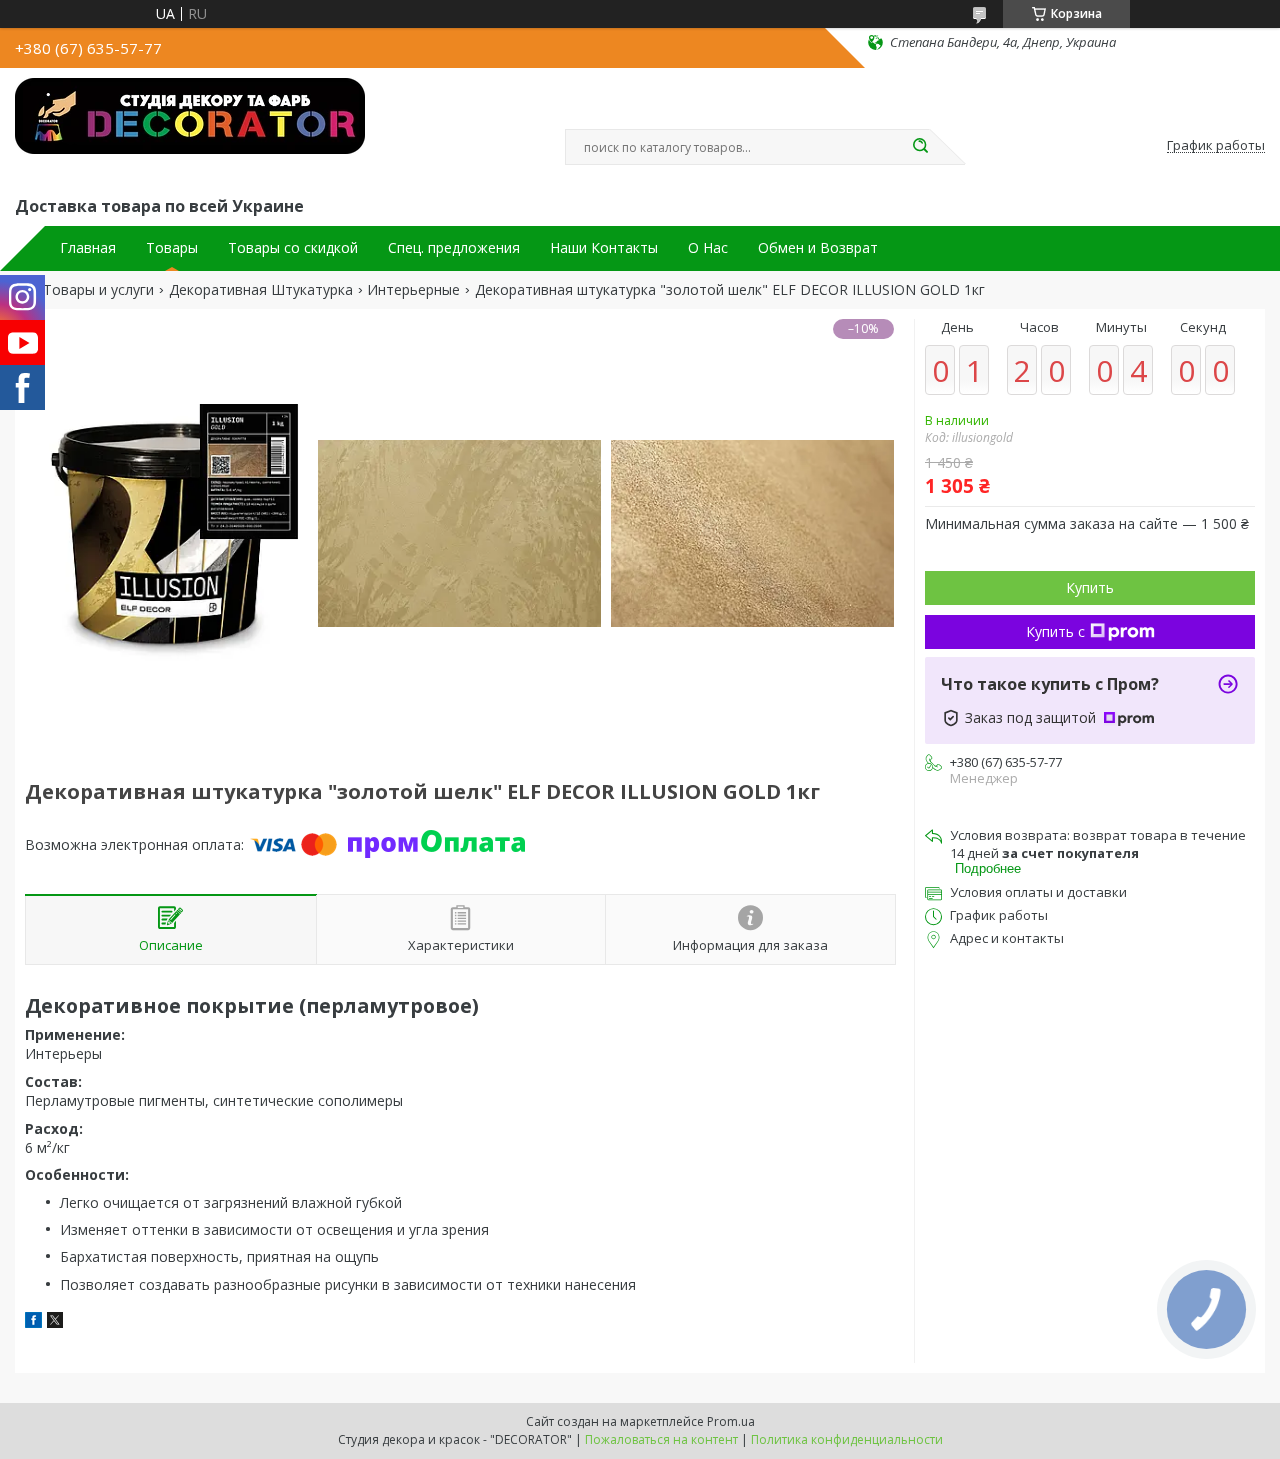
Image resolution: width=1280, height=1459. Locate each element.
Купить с (1055, 631)
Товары (172, 248)
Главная (88, 248)
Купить (1090, 587)
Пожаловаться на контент (661, 1439)
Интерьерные (413, 290)
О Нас (708, 248)
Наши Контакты (604, 248)
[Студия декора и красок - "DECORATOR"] (190, 128)
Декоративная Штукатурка (261, 290)
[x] (55, 1322)
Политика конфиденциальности (847, 1439)
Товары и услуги (98, 290)
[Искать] (920, 147)
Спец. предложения (454, 248)
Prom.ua (731, 1421)
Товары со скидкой (293, 248)
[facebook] (33, 1322)
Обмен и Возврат (818, 248)
